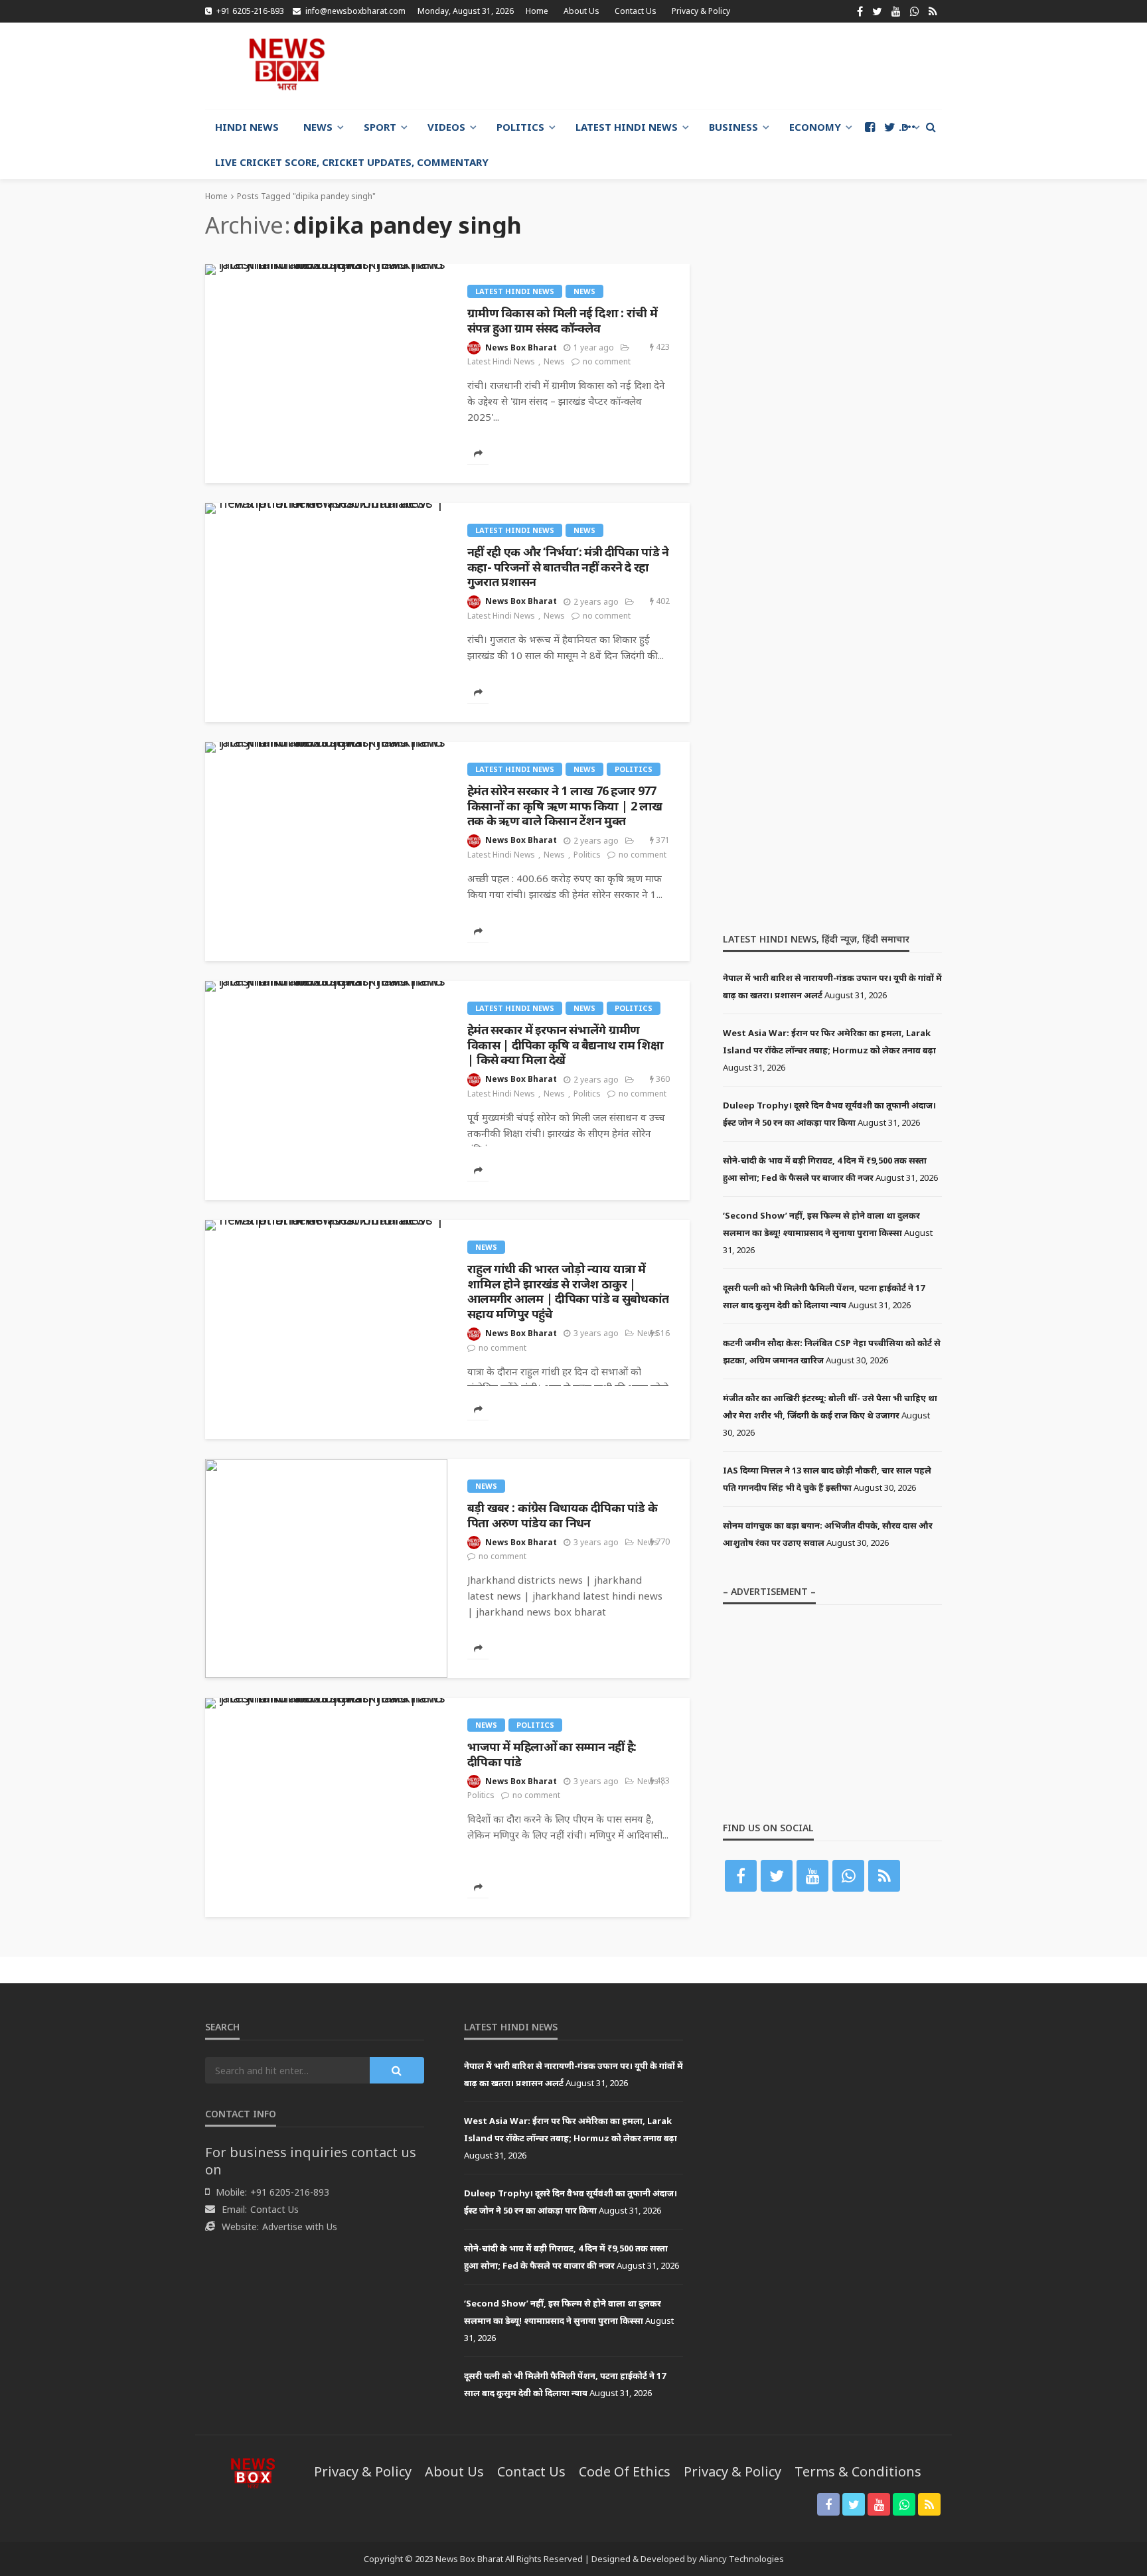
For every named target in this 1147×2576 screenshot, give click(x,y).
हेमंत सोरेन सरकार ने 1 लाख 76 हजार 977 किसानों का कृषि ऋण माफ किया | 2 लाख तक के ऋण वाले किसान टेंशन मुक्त (565, 806)
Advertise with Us (300, 2227)
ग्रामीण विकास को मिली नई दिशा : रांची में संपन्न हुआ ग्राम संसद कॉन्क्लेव (562, 320)
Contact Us (636, 11)
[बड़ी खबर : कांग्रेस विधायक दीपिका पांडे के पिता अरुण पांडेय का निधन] (326, 1568)
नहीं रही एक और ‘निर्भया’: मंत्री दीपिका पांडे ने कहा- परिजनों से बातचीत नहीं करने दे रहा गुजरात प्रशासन (568, 567)
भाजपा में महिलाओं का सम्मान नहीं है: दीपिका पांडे (552, 1754)
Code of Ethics (625, 2471)
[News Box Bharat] (287, 64)
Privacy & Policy (701, 11)
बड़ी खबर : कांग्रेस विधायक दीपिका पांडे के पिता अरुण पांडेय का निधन (562, 1515)
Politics (520, 127)
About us (581, 11)
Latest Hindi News (627, 127)
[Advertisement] (700, 66)
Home (537, 11)
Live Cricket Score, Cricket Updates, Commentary (352, 162)
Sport (380, 127)
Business (733, 127)
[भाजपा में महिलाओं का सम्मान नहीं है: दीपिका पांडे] (326, 1703)
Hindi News (247, 127)
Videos (446, 127)
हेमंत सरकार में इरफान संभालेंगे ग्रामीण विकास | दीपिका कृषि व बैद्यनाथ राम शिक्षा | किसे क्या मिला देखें (565, 1045)
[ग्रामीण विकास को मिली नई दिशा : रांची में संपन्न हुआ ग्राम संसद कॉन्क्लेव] (326, 269)
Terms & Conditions (858, 2471)
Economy (815, 127)
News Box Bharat (521, 347)
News (318, 127)
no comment (607, 361)
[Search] (931, 127)
